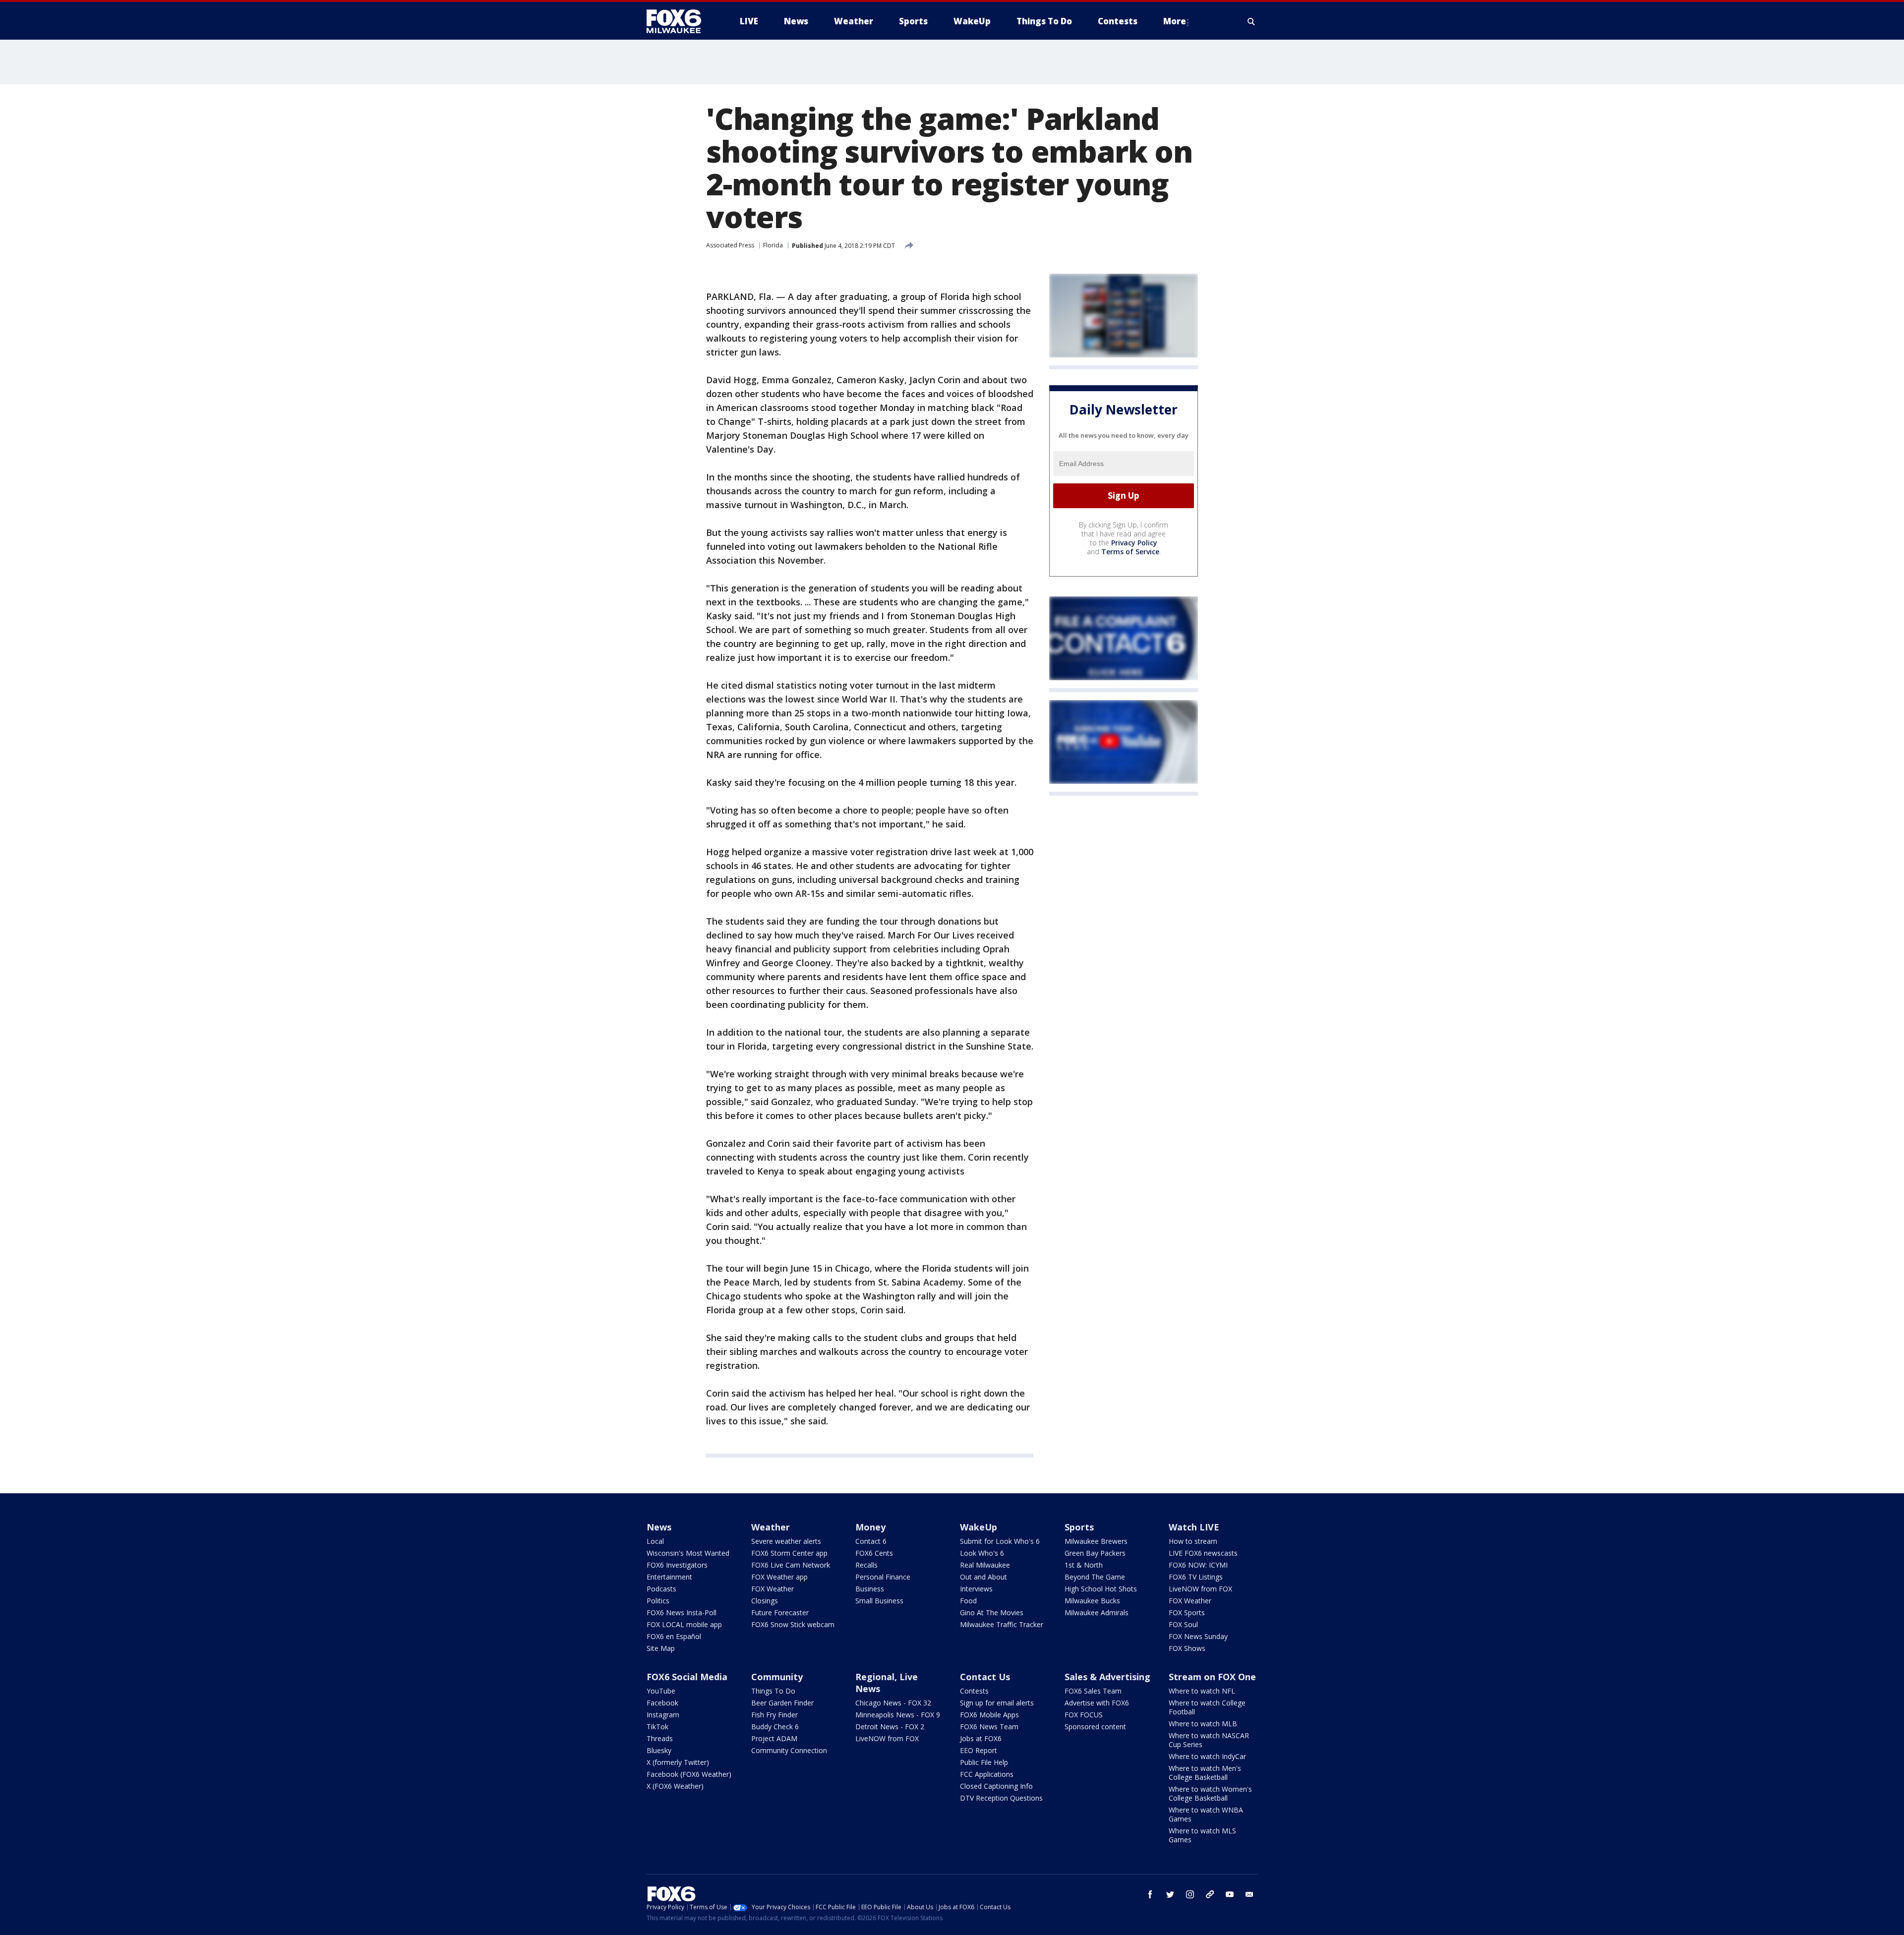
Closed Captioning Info (996, 1786)
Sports (1079, 1527)
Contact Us (985, 1677)
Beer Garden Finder (782, 1703)
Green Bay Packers (1095, 1553)
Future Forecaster (780, 1612)
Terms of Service (1130, 552)
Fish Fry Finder (774, 1715)
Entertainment (669, 1577)
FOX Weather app (779, 1577)
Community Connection (789, 1750)
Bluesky (659, 1750)
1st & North (1084, 1565)
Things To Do (773, 1691)
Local (655, 1541)
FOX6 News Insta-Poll (682, 1612)
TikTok (657, 1727)
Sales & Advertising (1107, 1677)
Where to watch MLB (1203, 1724)
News (659, 1527)
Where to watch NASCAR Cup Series (1209, 1740)
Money (870, 1527)
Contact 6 (871, 1541)
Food (968, 1601)
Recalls (866, 1565)
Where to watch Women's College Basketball (1210, 1793)
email (1249, 1894)
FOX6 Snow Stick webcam (793, 1624)
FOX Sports (1187, 1612)
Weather (771, 1527)
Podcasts (661, 1589)
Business (870, 1589)
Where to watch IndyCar (1207, 1756)
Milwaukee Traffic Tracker (1002, 1624)
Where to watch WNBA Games (1206, 1814)
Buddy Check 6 (775, 1727)
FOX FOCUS (1084, 1715)
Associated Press (730, 245)
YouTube (661, 1691)
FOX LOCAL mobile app (684, 1624)
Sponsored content (1095, 1727)
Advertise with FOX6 (1097, 1703)
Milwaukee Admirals (1097, 1612)
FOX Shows (1187, 1648)
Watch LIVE (1194, 1527)
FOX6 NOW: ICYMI (1198, 1565)
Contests (974, 1691)
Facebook (662, 1703)
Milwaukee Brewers (1096, 1541)
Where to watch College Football (1207, 1707)
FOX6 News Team (989, 1727)
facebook (1150, 1894)
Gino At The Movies (992, 1612)
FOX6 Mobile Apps (989, 1715)
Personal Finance (883, 1577)
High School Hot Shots (1101, 1589)
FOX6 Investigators (677, 1565)
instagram (1190, 1894)
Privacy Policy (1134, 543)
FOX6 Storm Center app (789, 1553)
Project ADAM (774, 1738)
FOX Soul (1183, 1624)
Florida (773, 245)
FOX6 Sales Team (1093, 1691)
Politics (658, 1601)
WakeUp (979, 1527)
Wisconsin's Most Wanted (688, 1553)
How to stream (1193, 1541)
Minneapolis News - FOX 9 (898, 1715)
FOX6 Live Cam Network (791, 1565)
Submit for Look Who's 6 (1000, 1541)
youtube (1230, 1894)
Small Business (879, 1601)
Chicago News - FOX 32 (893, 1703)
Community (777, 1677)
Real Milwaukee (985, 1565)
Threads (660, 1738)
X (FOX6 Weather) (675, 1786)
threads (1210, 1894)
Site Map (661, 1648)
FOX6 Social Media (687, 1677)
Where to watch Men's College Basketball (1205, 1773)
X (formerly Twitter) (678, 1762)
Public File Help (984, 1762)
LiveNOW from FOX (1200, 1589)
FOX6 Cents (874, 1553)
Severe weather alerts (786, 1541)
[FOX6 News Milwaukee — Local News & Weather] (679, 21)
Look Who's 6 (982, 1553)
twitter (1170, 1894)
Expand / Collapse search (1251, 21)
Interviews (976, 1589)
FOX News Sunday (1198, 1636)
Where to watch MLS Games (1202, 1835)
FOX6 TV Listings (1196, 1577)
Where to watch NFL (1202, 1691)
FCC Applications (987, 1774)
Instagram (663, 1715)
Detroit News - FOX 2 (890, 1727)
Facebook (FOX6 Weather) (689, 1774)
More (1175, 21)
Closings (765, 1601)
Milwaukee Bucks (1092, 1601)
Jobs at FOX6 (981, 1738)
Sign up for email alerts (997, 1703)
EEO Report (979, 1750)
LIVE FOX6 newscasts (1203, 1553)
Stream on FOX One (1212, 1677)
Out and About (983, 1577)
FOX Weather (773, 1589)
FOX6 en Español (674, 1636)
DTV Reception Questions (1001, 1798)
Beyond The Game (1095, 1577)
